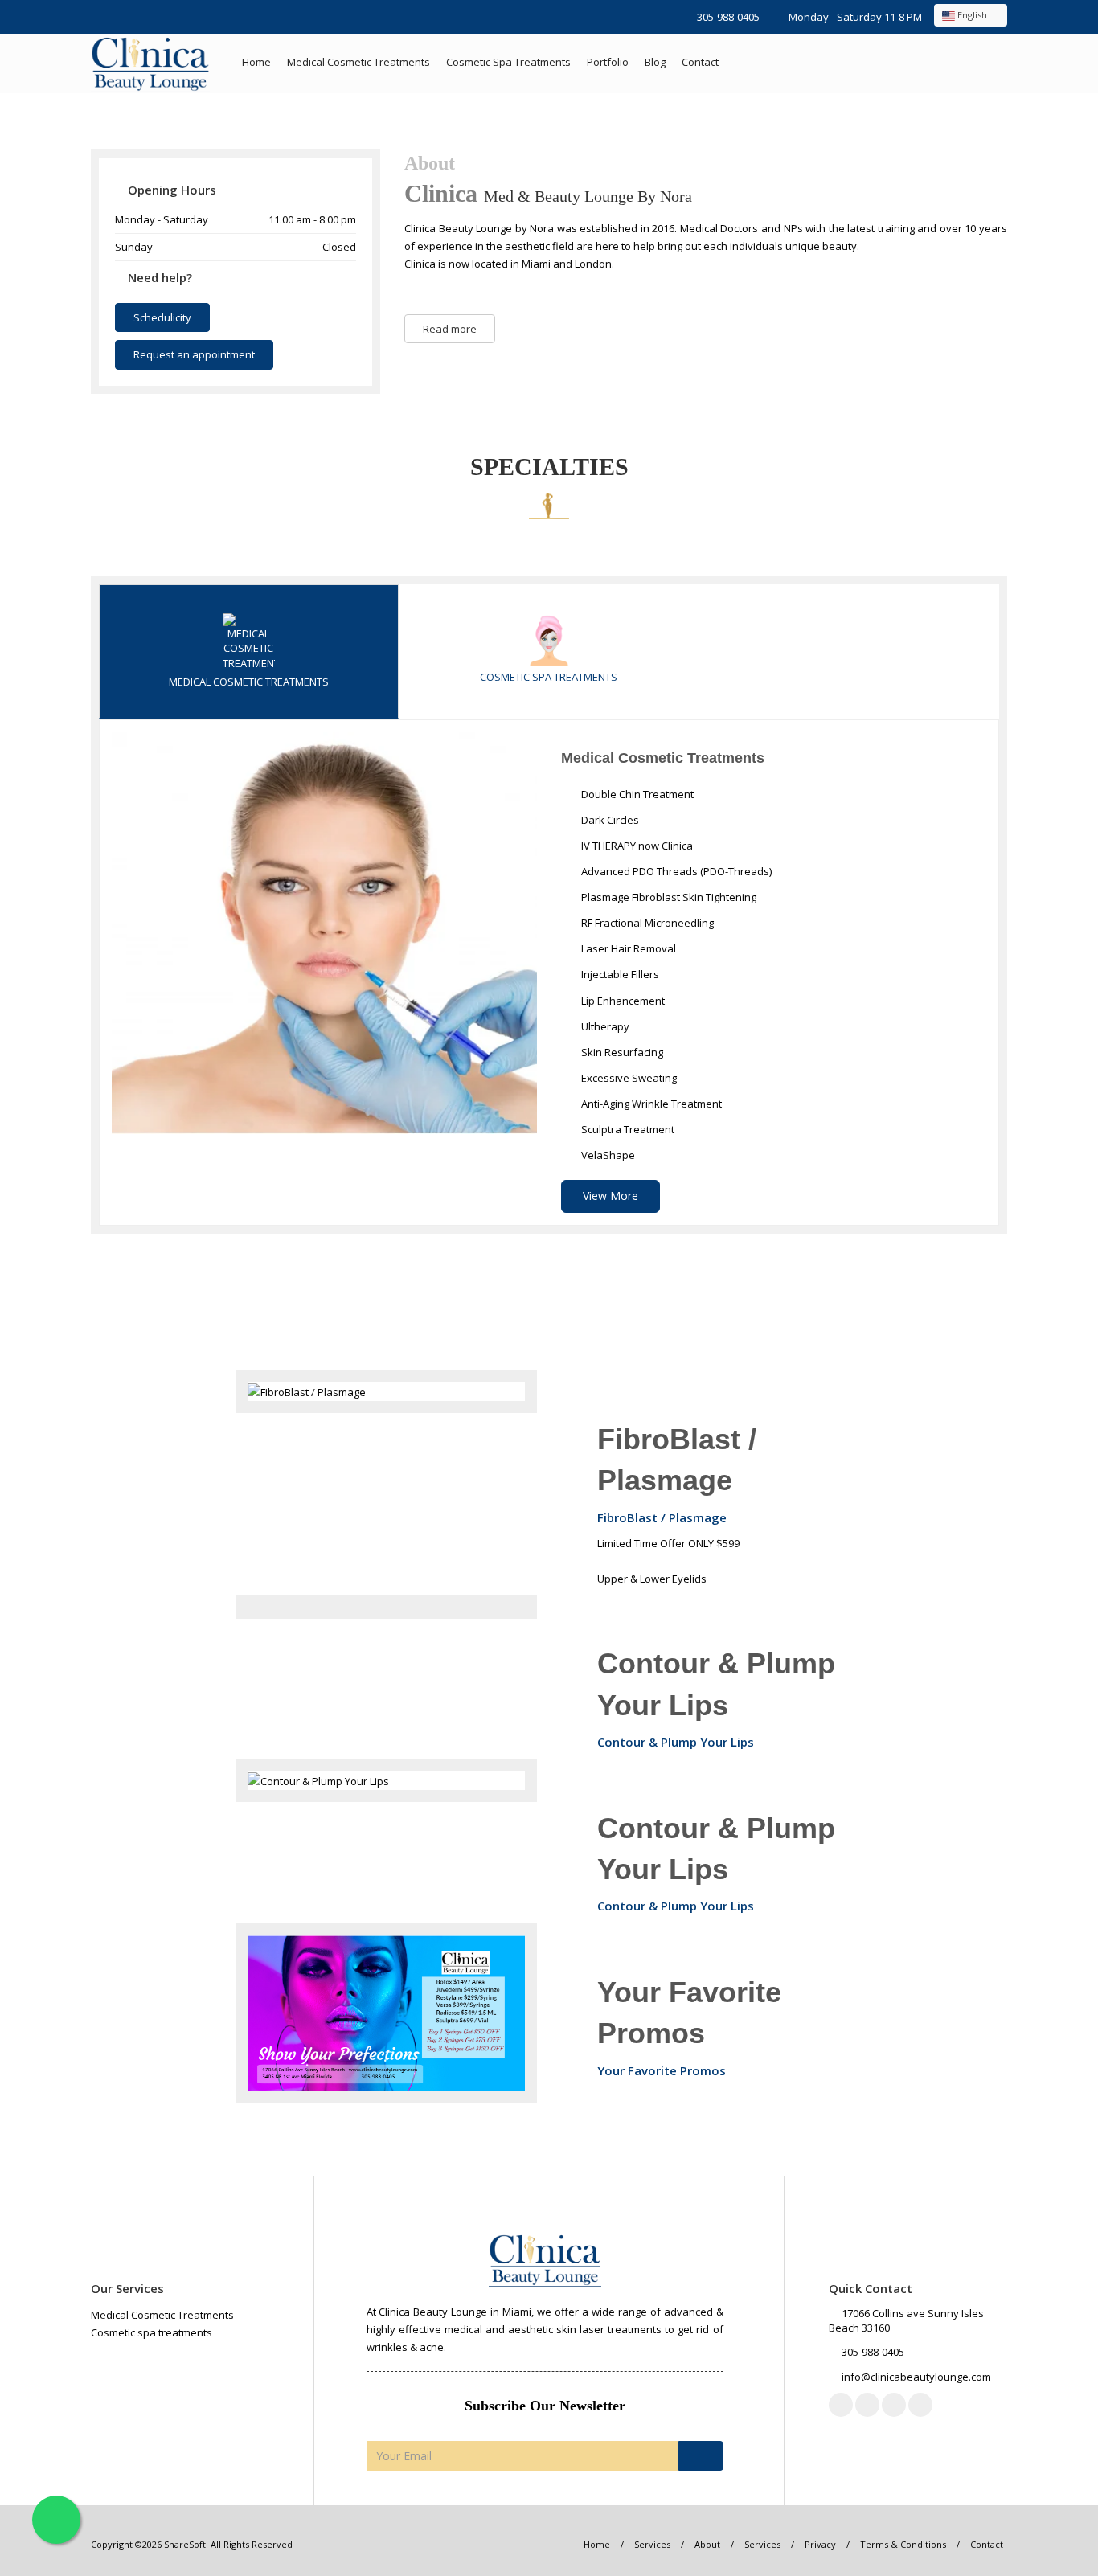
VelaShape (607, 1155)
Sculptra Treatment (627, 1129)
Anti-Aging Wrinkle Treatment (650, 1104)
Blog (655, 62)
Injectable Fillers (619, 974)
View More (610, 1196)
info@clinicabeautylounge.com (916, 2377)
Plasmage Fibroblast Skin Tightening (668, 897)
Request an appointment (194, 354)
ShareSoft (185, 2544)
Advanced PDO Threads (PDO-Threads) (675, 871)
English (972, 15)
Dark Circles (609, 820)
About (707, 2544)
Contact (700, 62)
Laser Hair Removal (627, 948)
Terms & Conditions (903, 2544)
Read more (450, 329)
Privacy (820, 2544)
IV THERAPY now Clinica (636, 846)
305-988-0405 (728, 17)
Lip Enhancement (622, 1001)
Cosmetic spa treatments (508, 62)
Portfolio (608, 62)
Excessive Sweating (628, 1078)
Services (652, 2544)
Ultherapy (604, 1026)
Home (256, 62)
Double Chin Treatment (636, 794)
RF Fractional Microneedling (646, 923)
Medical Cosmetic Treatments (358, 62)
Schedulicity (162, 317)
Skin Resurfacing (621, 1052)
